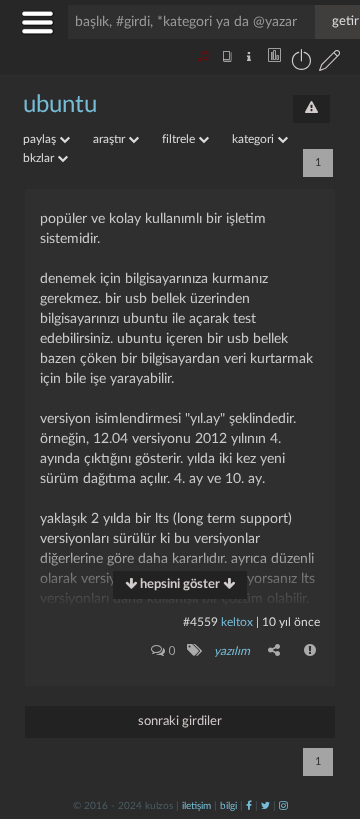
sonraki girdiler (180, 721)
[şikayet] (311, 650)
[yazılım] (193, 650)
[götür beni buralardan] (325, 717)
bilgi (228, 806)
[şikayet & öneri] (311, 109)
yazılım (232, 651)
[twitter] (265, 806)
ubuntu (60, 105)
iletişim (196, 806)
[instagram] (283, 806)
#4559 (200, 622)
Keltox (238, 622)
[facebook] (249, 806)
